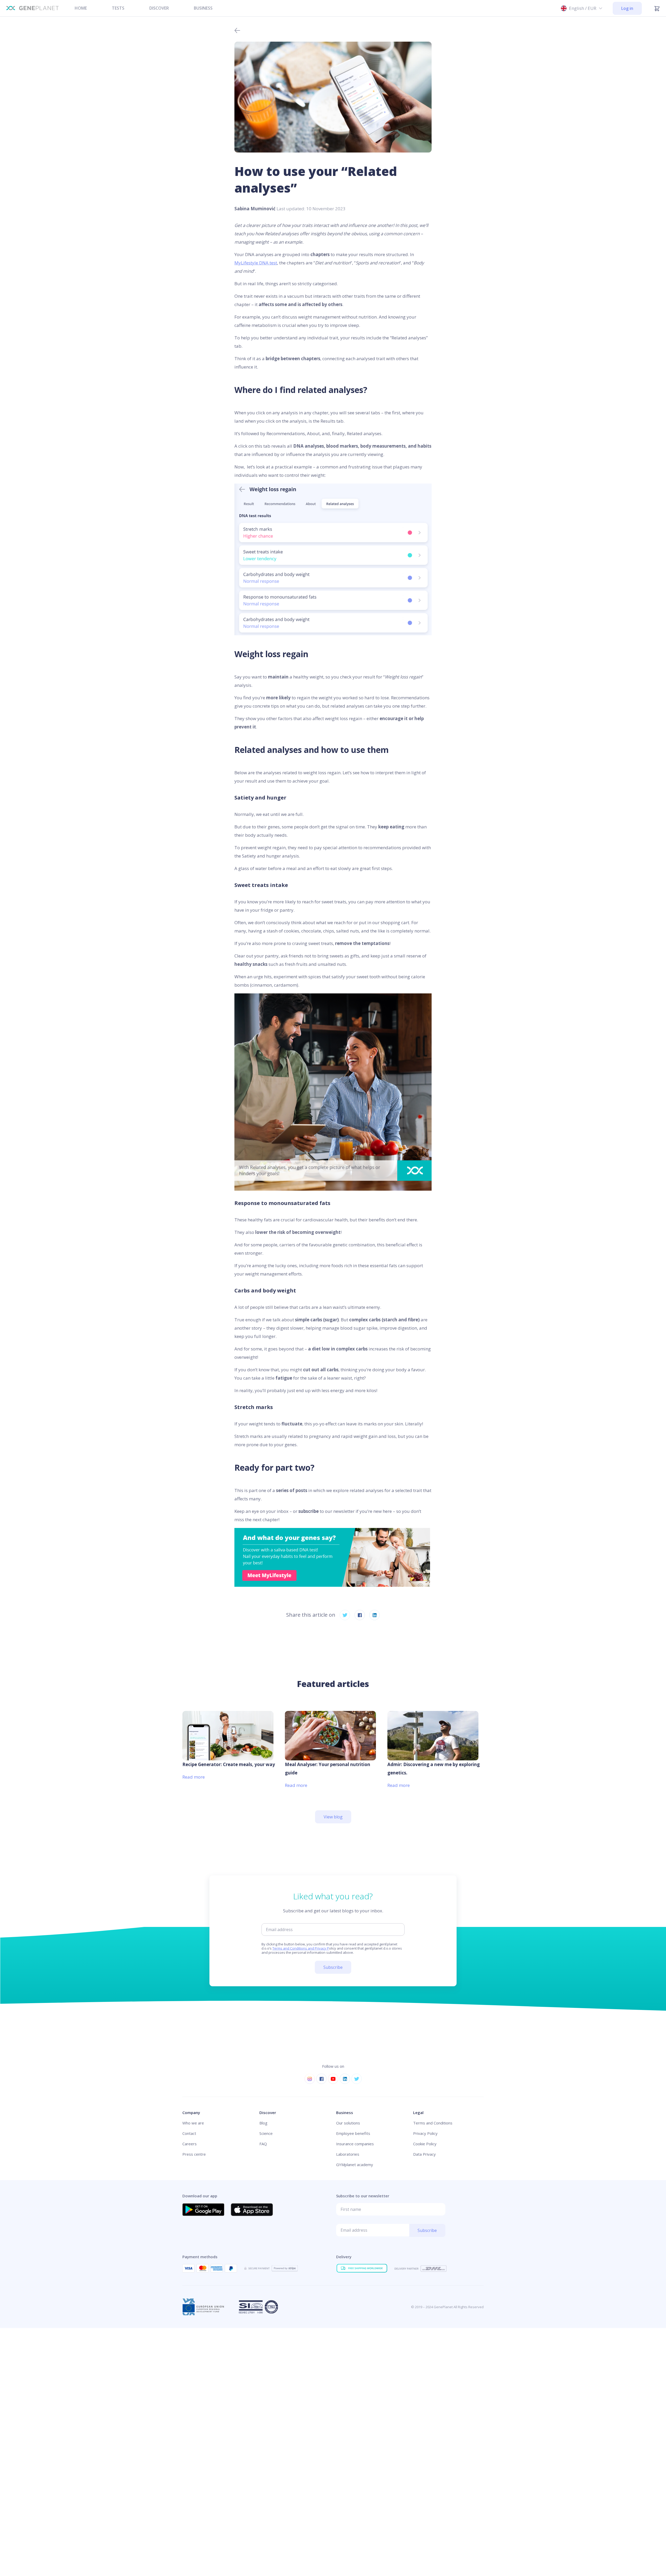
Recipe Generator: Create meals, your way (229, 1764)
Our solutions (348, 2123)
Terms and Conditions (433, 2123)
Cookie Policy (425, 2144)
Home (81, 8)
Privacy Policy (425, 2133)
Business (203, 8)
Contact (189, 2133)
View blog (333, 1817)
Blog (263, 2123)
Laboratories (348, 2154)
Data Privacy (424, 2154)
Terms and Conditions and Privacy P (301, 1948)
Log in (627, 8)
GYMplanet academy (355, 2165)
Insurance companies (355, 2144)
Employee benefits (353, 2133)
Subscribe (333, 1967)
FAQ (263, 2144)
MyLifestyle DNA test (256, 263)
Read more (194, 1777)
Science (266, 2133)
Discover (159, 8)
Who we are (193, 2123)
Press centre (194, 2154)
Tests (118, 8)
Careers (190, 2144)
